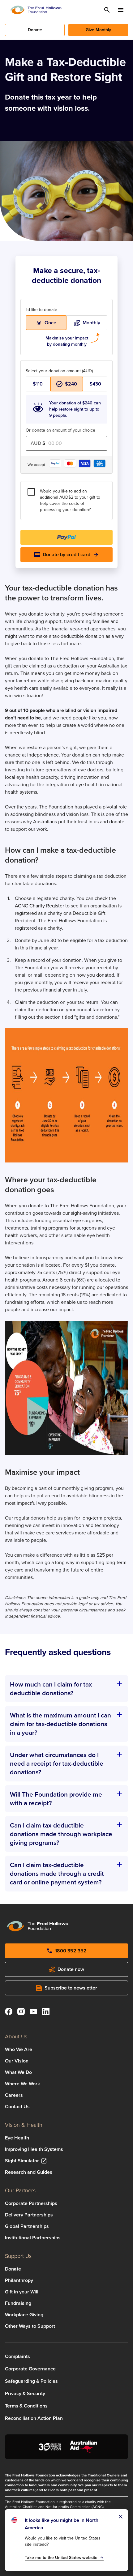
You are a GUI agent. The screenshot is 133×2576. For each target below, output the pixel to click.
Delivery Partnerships (29, 2215)
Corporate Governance (30, 2369)
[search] (107, 10)
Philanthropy (19, 2280)
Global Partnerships (27, 2226)
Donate (13, 2269)
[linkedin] (46, 2013)
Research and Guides (29, 2172)
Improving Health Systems (34, 2149)
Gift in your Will (22, 2292)
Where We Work (22, 2084)
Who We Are (19, 2049)
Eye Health (17, 2138)
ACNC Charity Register (39, 906)
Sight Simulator (22, 2161)
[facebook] (9, 2013)
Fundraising (18, 2303)
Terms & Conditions (26, 2406)
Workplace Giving (24, 2315)
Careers (14, 2095)
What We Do (18, 2072)
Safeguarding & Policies (31, 2381)
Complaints (17, 2356)
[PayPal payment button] (66, 537)
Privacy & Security (25, 2393)
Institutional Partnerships (33, 2238)
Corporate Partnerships (31, 2203)
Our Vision (17, 2061)
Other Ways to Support (30, 2326)
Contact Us (17, 2107)
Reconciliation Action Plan (34, 2418)
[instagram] (21, 2013)
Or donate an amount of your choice (60, 430)
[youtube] (33, 2013)
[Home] (36, 10)
